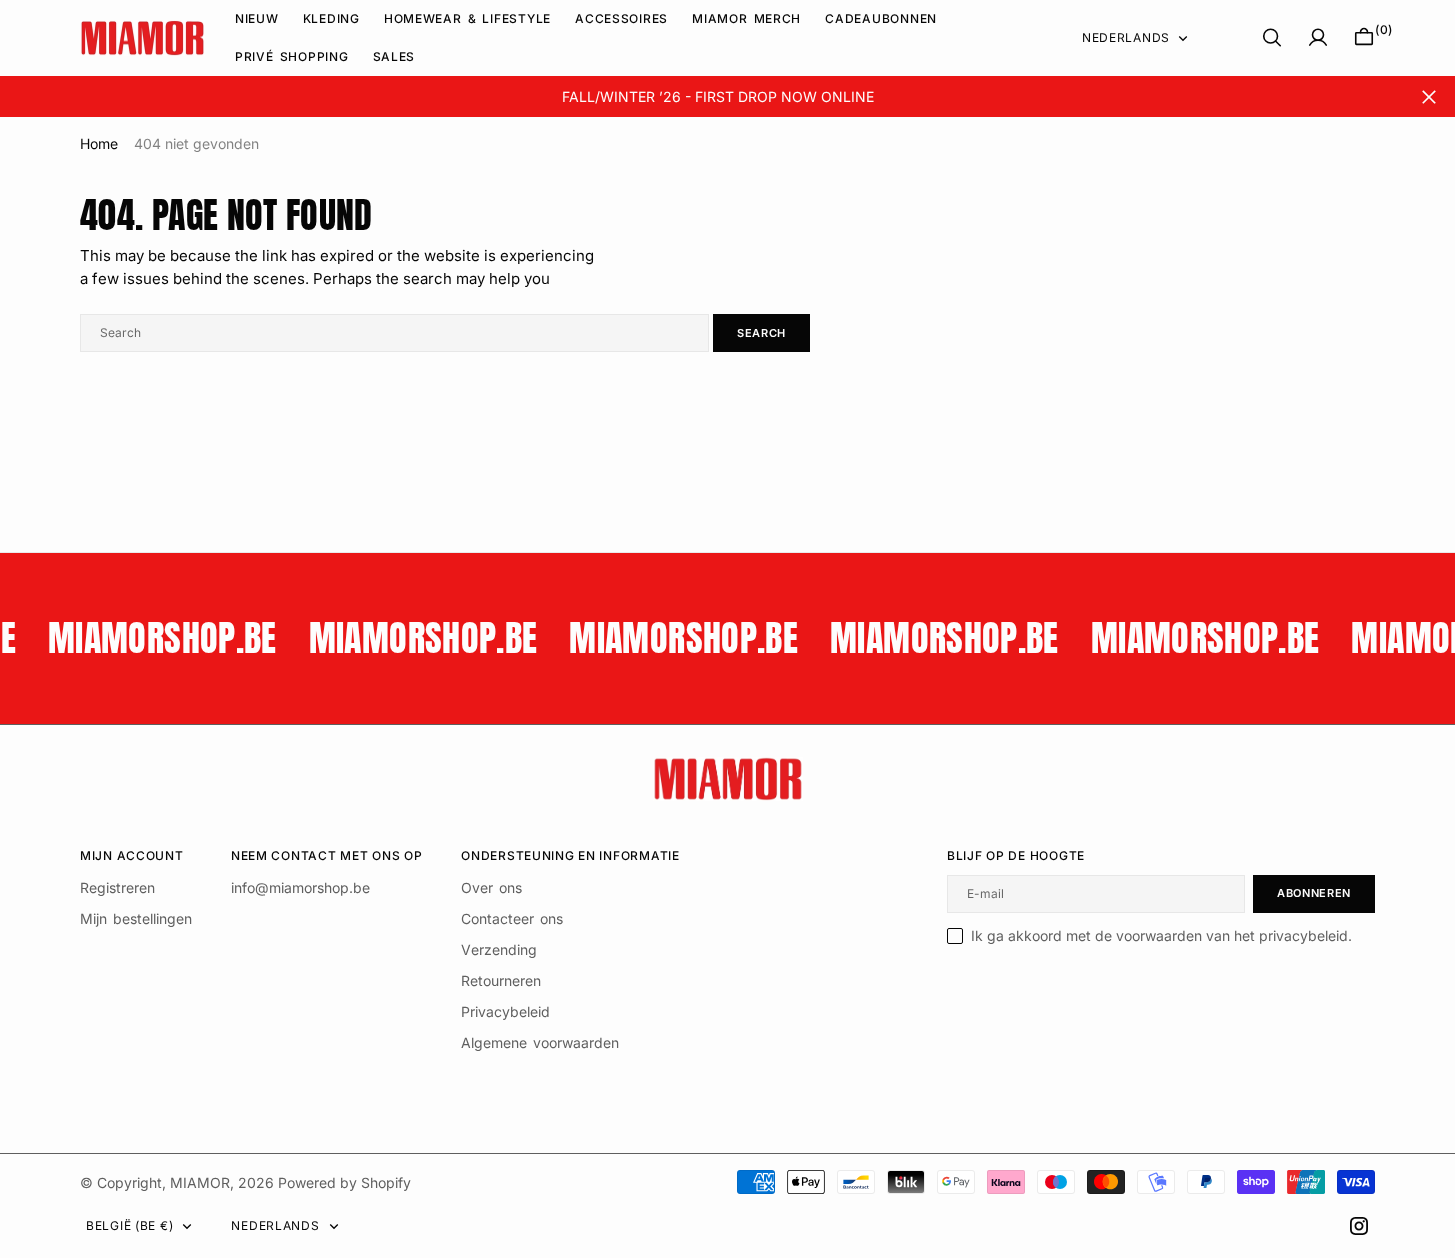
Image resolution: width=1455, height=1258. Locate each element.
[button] (1318, 37)
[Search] (1272, 37)
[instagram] (1359, 1226)
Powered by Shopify (344, 1182)
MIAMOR (200, 1182)
